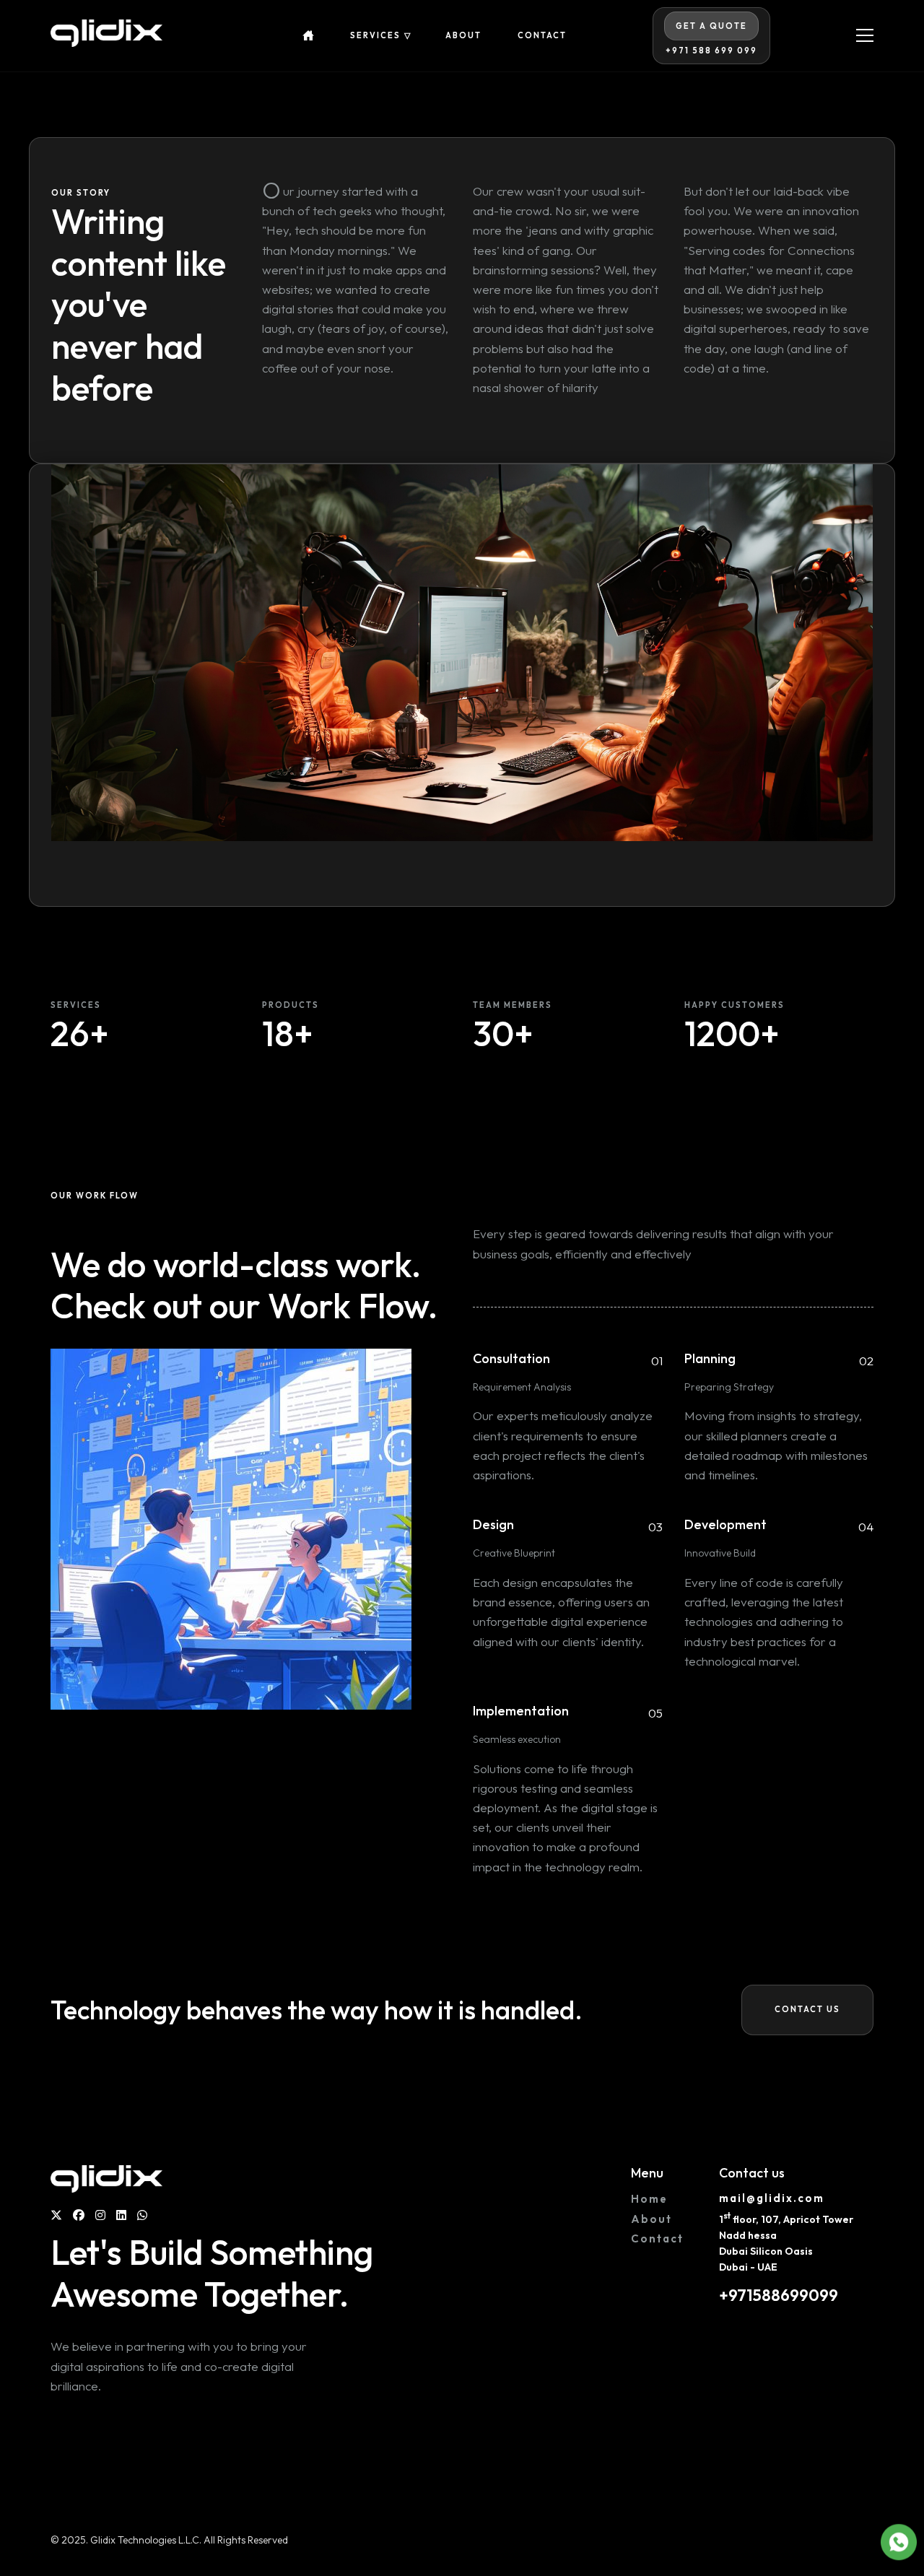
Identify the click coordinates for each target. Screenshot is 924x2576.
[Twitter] (56, 2215)
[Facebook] (79, 2215)
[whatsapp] (142, 2215)
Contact (542, 36)
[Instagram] (100, 2215)
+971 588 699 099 (711, 51)
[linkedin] (121, 2215)
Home (649, 2199)
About (463, 36)
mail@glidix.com (772, 2198)
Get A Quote (711, 26)
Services (375, 36)
